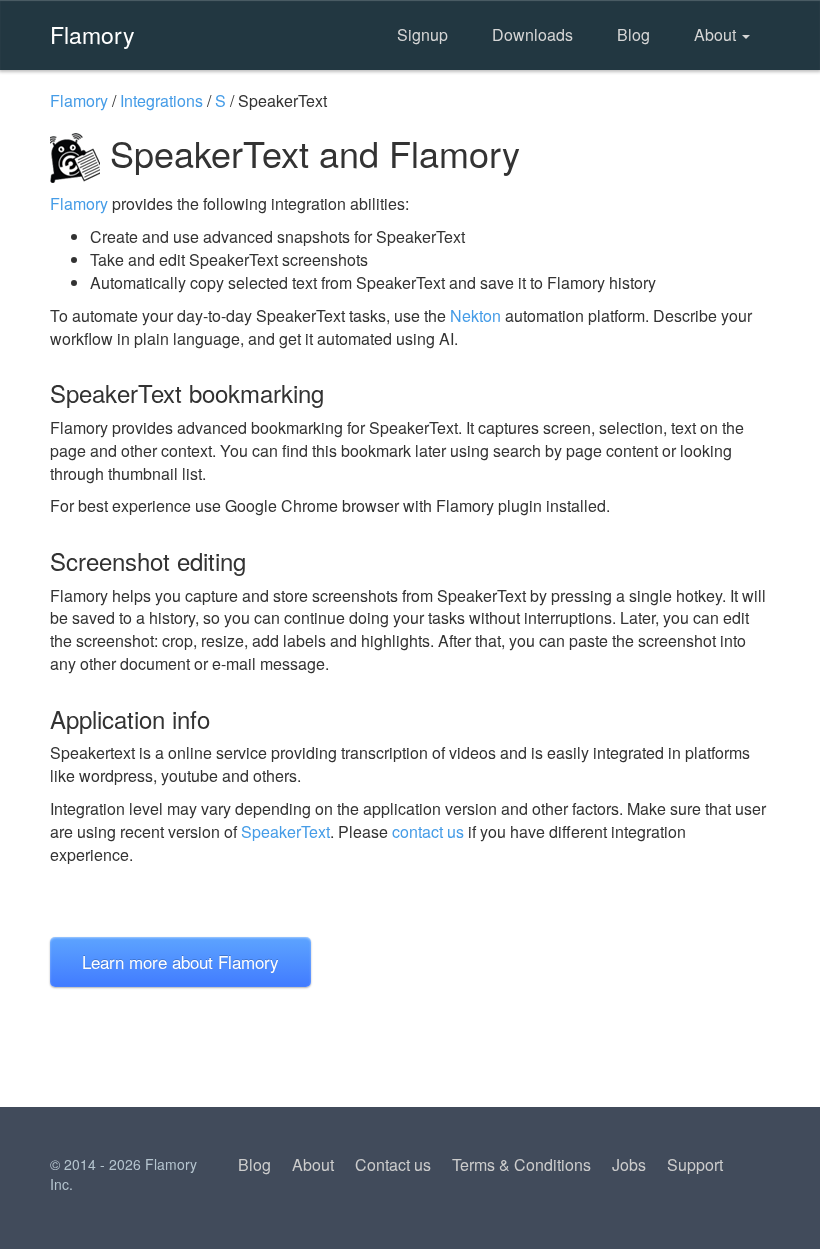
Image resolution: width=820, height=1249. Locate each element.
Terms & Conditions (521, 1164)
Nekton (475, 315)
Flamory (92, 34)
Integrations (161, 100)
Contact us (393, 1164)
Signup (422, 34)
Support (695, 1164)
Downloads (532, 34)
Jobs (629, 1164)
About (717, 34)
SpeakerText (285, 831)
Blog (633, 34)
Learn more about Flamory (180, 961)
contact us (428, 831)
